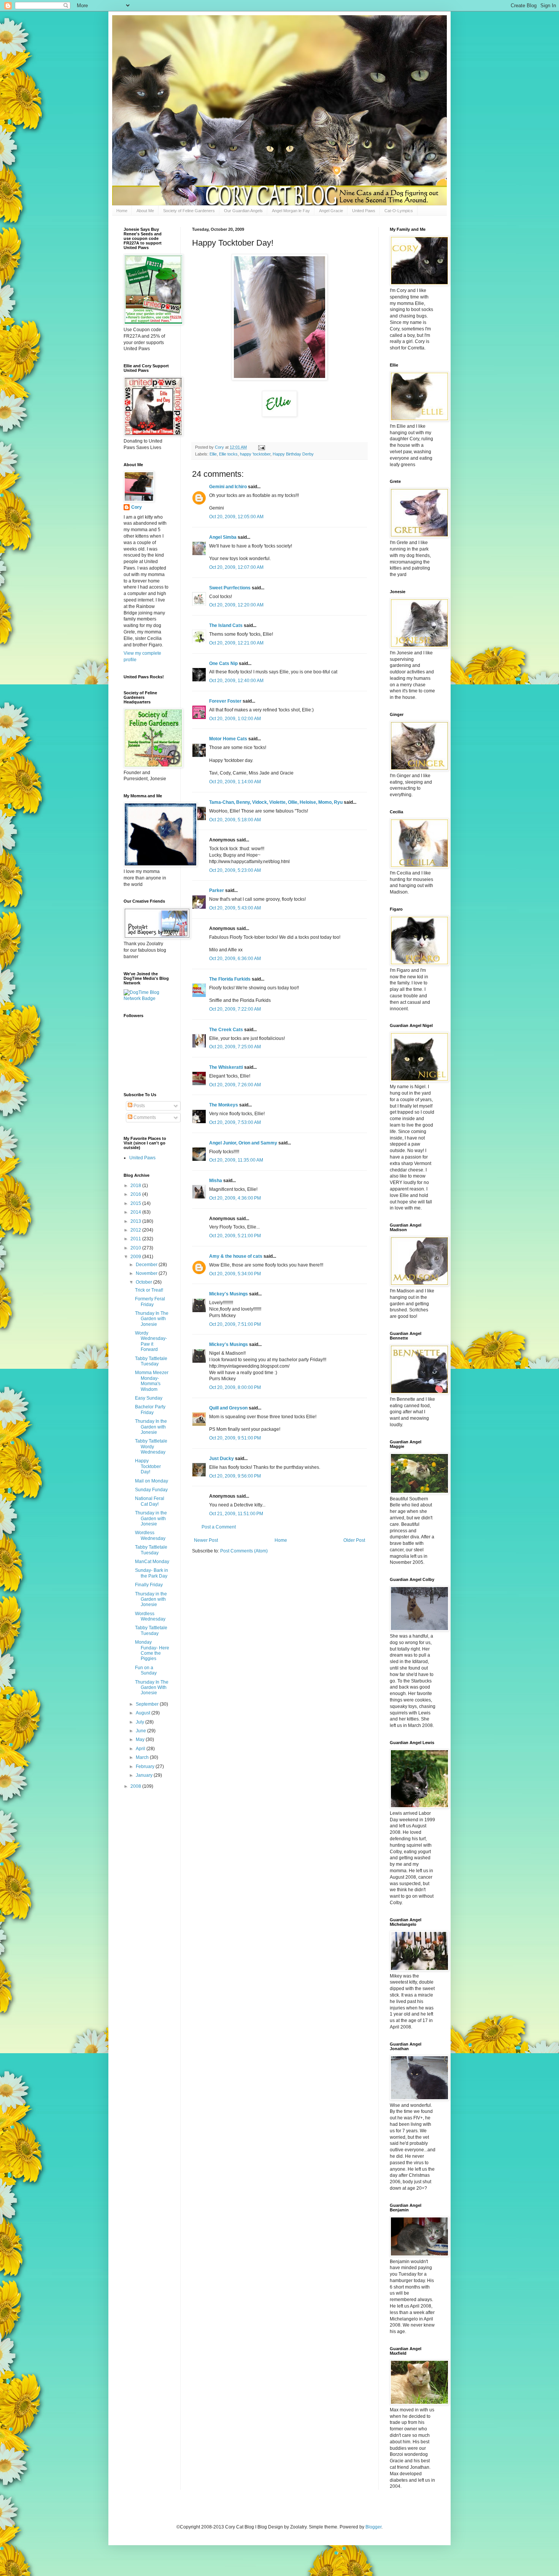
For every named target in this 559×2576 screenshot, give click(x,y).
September (148, 1704)
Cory (137, 507)
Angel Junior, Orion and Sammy (243, 1143)
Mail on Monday (152, 1481)
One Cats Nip (223, 663)
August (144, 1713)
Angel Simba (223, 537)
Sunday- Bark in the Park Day (152, 1573)
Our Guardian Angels (243, 211)
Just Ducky (222, 1459)
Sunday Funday (151, 1490)
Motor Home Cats (228, 739)
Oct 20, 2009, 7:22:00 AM (235, 1009)
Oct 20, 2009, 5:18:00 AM (235, 820)
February (146, 1767)
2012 (136, 1230)
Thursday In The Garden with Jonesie (152, 1319)
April (141, 1749)
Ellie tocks (228, 454)
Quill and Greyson (228, 1408)
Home (122, 211)
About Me (145, 211)
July (141, 1722)
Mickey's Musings (229, 1294)
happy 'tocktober (255, 454)
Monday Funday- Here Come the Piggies (152, 1650)
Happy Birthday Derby (293, 454)
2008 (136, 1786)
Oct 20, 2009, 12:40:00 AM (236, 681)
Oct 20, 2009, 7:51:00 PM (235, 1324)
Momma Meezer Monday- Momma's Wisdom (152, 1381)
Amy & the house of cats (236, 1256)
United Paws (364, 211)
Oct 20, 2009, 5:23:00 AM (235, 870)
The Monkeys (224, 1105)
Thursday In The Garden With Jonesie (152, 1688)
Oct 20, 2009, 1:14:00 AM (235, 782)
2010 (136, 1248)
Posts (139, 1106)
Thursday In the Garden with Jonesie (151, 1427)
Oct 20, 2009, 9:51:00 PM (235, 1438)
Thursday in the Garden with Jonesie (151, 1518)
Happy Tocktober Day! (148, 1466)
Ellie (213, 454)
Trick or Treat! (149, 1290)
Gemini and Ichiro (228, 487)
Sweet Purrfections (230, 588)
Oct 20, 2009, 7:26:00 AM (235, 1085)
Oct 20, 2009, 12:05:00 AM (236, 517)
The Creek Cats (226, 1030)
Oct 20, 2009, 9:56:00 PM (235, 1476)
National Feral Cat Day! (150, 1501)
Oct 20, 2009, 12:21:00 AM (236, 643)
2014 (136, 1212)
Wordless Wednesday (150, 1535)
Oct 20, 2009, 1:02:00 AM (235, 719)
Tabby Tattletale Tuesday (151, 1361)
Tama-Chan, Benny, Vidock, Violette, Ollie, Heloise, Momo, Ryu (276, 802)
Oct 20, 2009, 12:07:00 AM (236, 567)
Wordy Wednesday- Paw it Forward (151, 1341)
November (147, 1273)
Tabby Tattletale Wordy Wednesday (151, 1447)
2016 (136, 1194)
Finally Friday (149, 1585)
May (141, 1740)
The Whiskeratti (226, 1067)
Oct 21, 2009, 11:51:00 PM (236, 1514)
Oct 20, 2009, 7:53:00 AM (235, 1122)
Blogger (373, 2527)
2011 (136, 1239)
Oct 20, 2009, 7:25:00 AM (235, 1047)
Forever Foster (225, 701)
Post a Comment (219, 1527)
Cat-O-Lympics (399, 211)
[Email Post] (261, 447)
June (141, 1731)
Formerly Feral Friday (150, 1301)
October (145, 1282)
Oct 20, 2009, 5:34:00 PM (235, 1274)
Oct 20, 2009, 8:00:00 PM (235, 1387)
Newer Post (206, 1540)
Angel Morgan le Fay (291, 211)
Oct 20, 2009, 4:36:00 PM (235, 1198)
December (147, 1265)
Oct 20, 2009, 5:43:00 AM (235, 908)
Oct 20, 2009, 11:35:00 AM (236, 1160)
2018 (136, 1186)
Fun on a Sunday (146, 1670)
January (145, 1775)
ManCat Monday (152, 1562)
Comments (144, 1117)
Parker (217, 890)
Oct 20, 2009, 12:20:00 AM (236, 605)
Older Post (354, 1540)
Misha (216, 1181)
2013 (136, 1221)
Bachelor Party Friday (150, 1409)
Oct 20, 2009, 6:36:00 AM (235, 959)
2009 (136, 1257)
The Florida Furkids (230, 979)
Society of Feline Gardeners (189, 211)
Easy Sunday (149, 1398)
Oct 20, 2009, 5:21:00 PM (235, 1236)
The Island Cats (226, 625)
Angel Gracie (331, 211)
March (143, 1757)
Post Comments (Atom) (244, 1551)
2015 (136, 1203)
